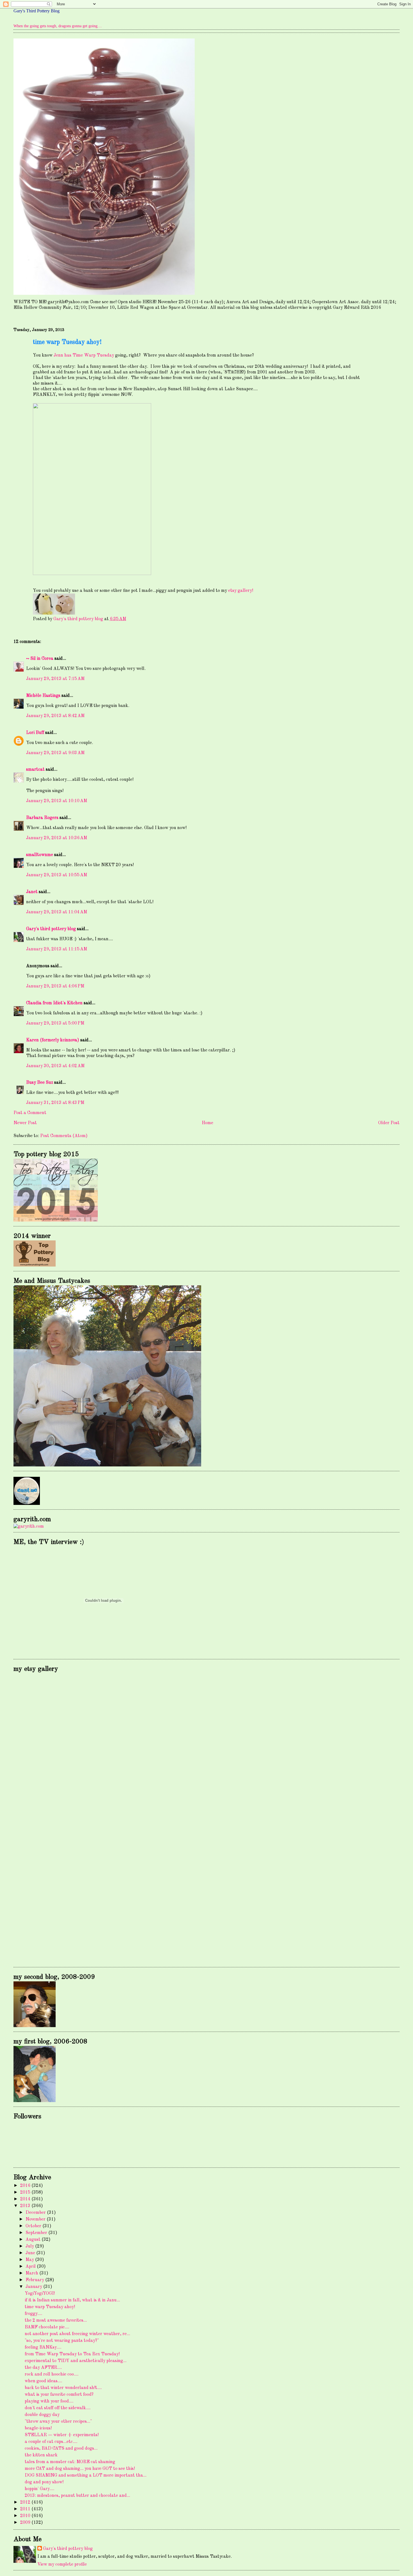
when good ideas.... (43, 2381)
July (30, 2246)
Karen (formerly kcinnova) (53, 1040)
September (37, 2233)
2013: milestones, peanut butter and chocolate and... (77, 2496)
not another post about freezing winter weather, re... (77, 2334)
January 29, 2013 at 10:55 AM (57, 875)
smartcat (35, 770)
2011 (26, 2509)
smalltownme (40, 855)
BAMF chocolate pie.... (47, 2327)
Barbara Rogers (42, 818)
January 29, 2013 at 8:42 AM (55, 716)
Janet (32, 892)
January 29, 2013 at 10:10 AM (57, 801)
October (34, 2226)
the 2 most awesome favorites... (56, 2321)
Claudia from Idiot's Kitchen (54, 1003)
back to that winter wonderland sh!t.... (63, 2388)
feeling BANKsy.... (43, 2347)
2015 (26, 2192)
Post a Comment (30, 1113)
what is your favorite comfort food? (59, 2395)
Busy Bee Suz (40, 1083)
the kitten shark (41, 2455)
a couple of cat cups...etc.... (51, 2442)
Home (207, 1123)
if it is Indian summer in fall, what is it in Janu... (72, 2300)
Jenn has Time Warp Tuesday (84, 355)
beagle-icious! (38, 2428)
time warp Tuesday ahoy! (50, 2307)
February (35, 2280)
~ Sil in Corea (40, 659)
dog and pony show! (44, 2482)
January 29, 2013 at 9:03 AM (55, 753)
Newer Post (25, 1123)
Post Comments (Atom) (64, 1136)
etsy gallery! (241, 591)
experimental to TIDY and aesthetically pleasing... (76, 2361)
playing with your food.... (49, 2401)
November (36, 2219)
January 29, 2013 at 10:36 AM (57, 838)
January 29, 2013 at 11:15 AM (57, 949)
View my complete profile (62, 2564)
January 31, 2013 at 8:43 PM (55, 1103)
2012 (26, 2502)
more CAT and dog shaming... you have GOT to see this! (80, 2469)
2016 (26, 2186)
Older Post (389, 1123)
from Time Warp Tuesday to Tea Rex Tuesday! (72, 2354)
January (34, 2287)
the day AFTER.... (43, 2368)
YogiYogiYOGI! (40, 2294)
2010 (26, 2516)
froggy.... (33, 2314)
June (31, 2253)
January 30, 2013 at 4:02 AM (55, 1066)
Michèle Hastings (43, 696)
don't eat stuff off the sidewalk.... (58, 2408)
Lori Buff (35, 733)
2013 (26, 2206)
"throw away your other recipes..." (58, 2422)
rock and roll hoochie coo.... (52, 2374)
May (30, 2260)
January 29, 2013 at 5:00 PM (55, 1023)
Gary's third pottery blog (51, 929)
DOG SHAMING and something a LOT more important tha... (86, 2475)
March (32, 2273)
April (31, 2267)
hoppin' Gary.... (39, 2489)
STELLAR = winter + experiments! (62, 2435)
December (36, 2213)
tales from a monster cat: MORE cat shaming (70, 2462)
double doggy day (42, 2415)
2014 (26, 2199)
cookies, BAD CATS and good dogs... (61, 2449)
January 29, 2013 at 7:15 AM (55, 679)
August (34, 2240)
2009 (26, 2523)
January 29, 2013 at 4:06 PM (55, 986)
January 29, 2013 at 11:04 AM (57, 912)
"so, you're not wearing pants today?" (62, 2341)
